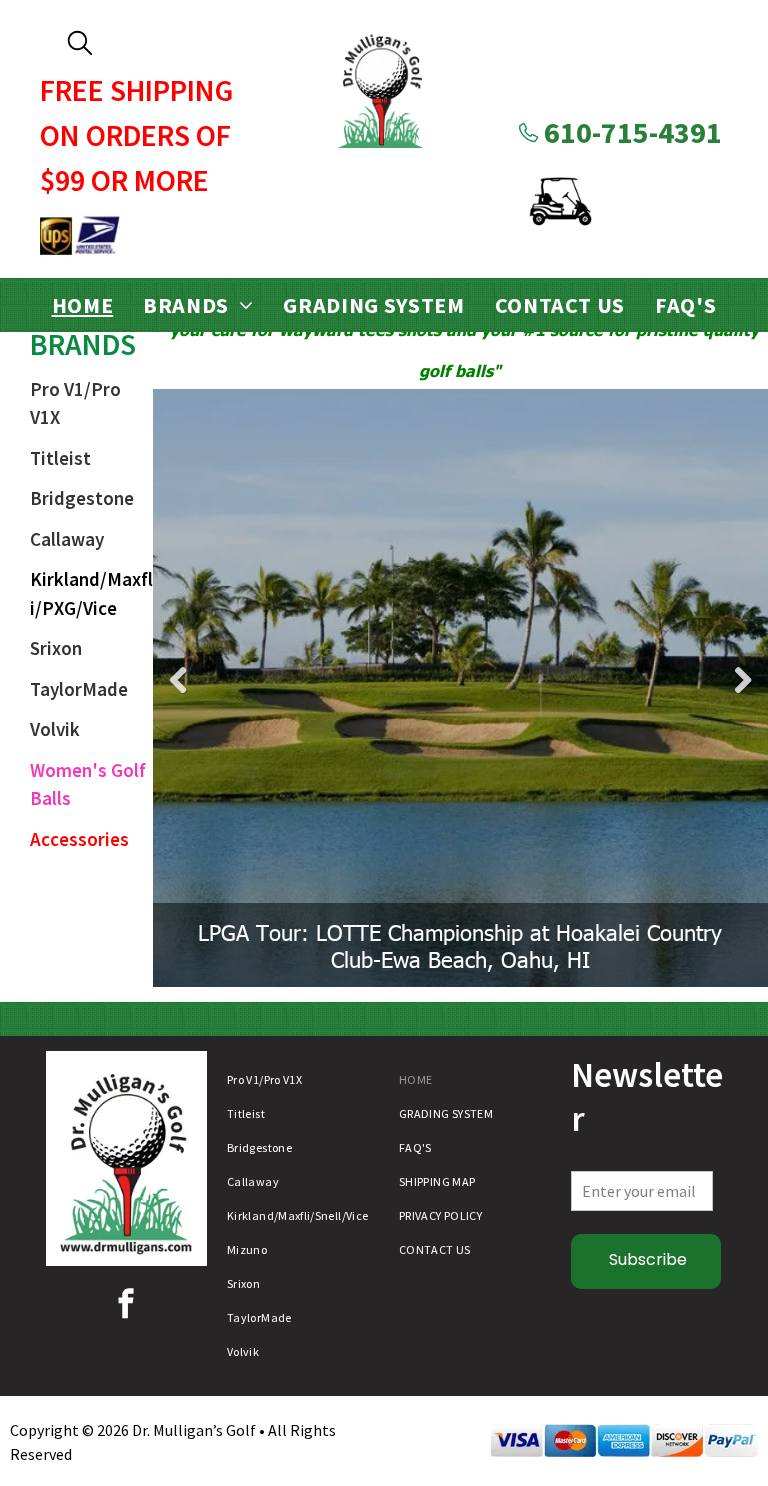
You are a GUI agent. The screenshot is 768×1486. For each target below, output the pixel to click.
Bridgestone (82, 498)
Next (743, 680)
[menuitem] (83, 305)
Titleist (60, 458)
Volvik (55, 729)
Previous (178, 680)
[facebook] (126, 1306)
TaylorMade (79, 689)
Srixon (56, 648)
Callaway (67, 539)
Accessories (79, 839)
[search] (80, 45)
